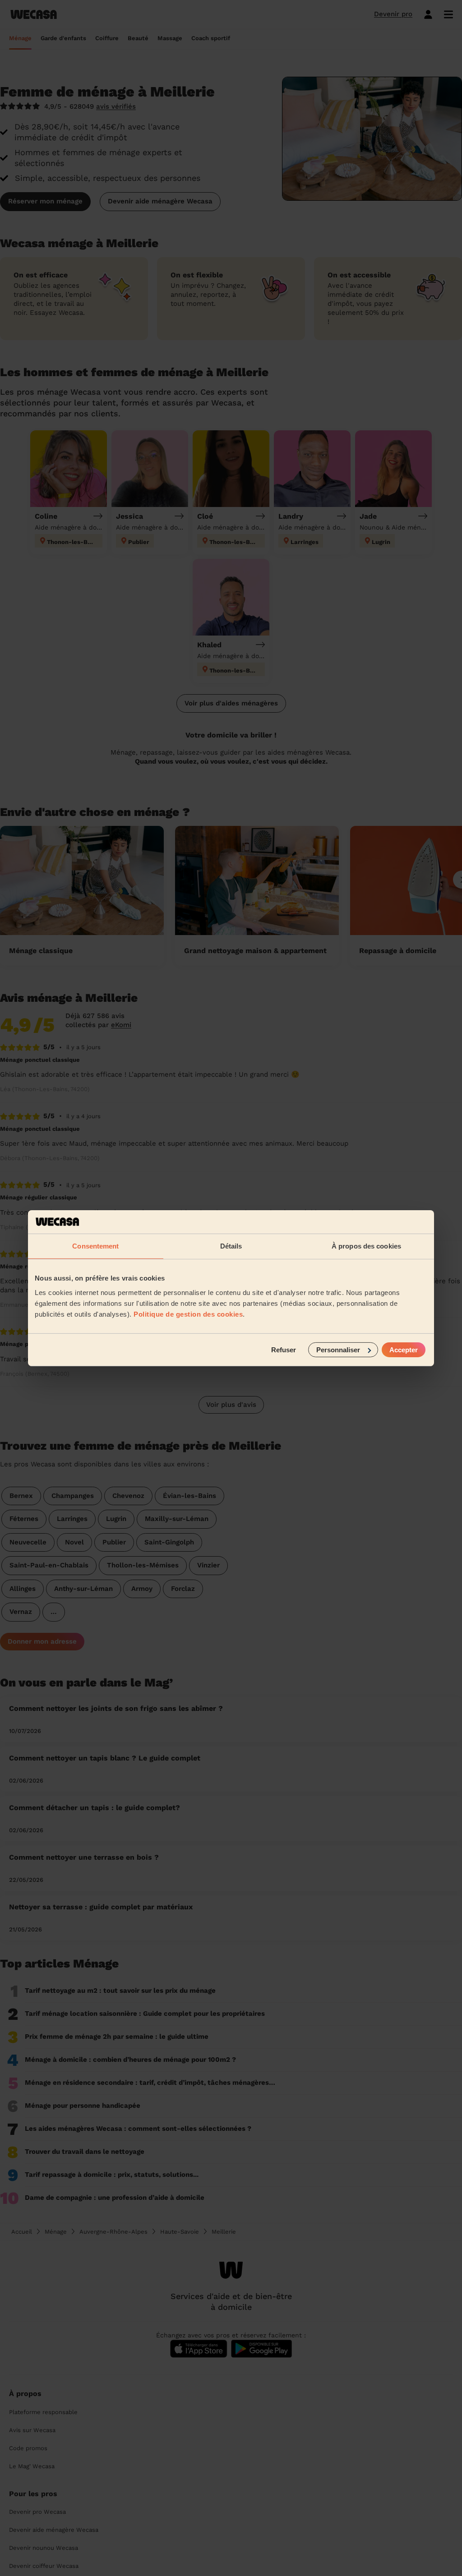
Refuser (284, 1349)
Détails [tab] (231, 1246)
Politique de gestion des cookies (188, 1314)
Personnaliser (338, 1349)
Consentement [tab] (95, 1246)
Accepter (404, 1349)
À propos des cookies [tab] (366, 1246)
